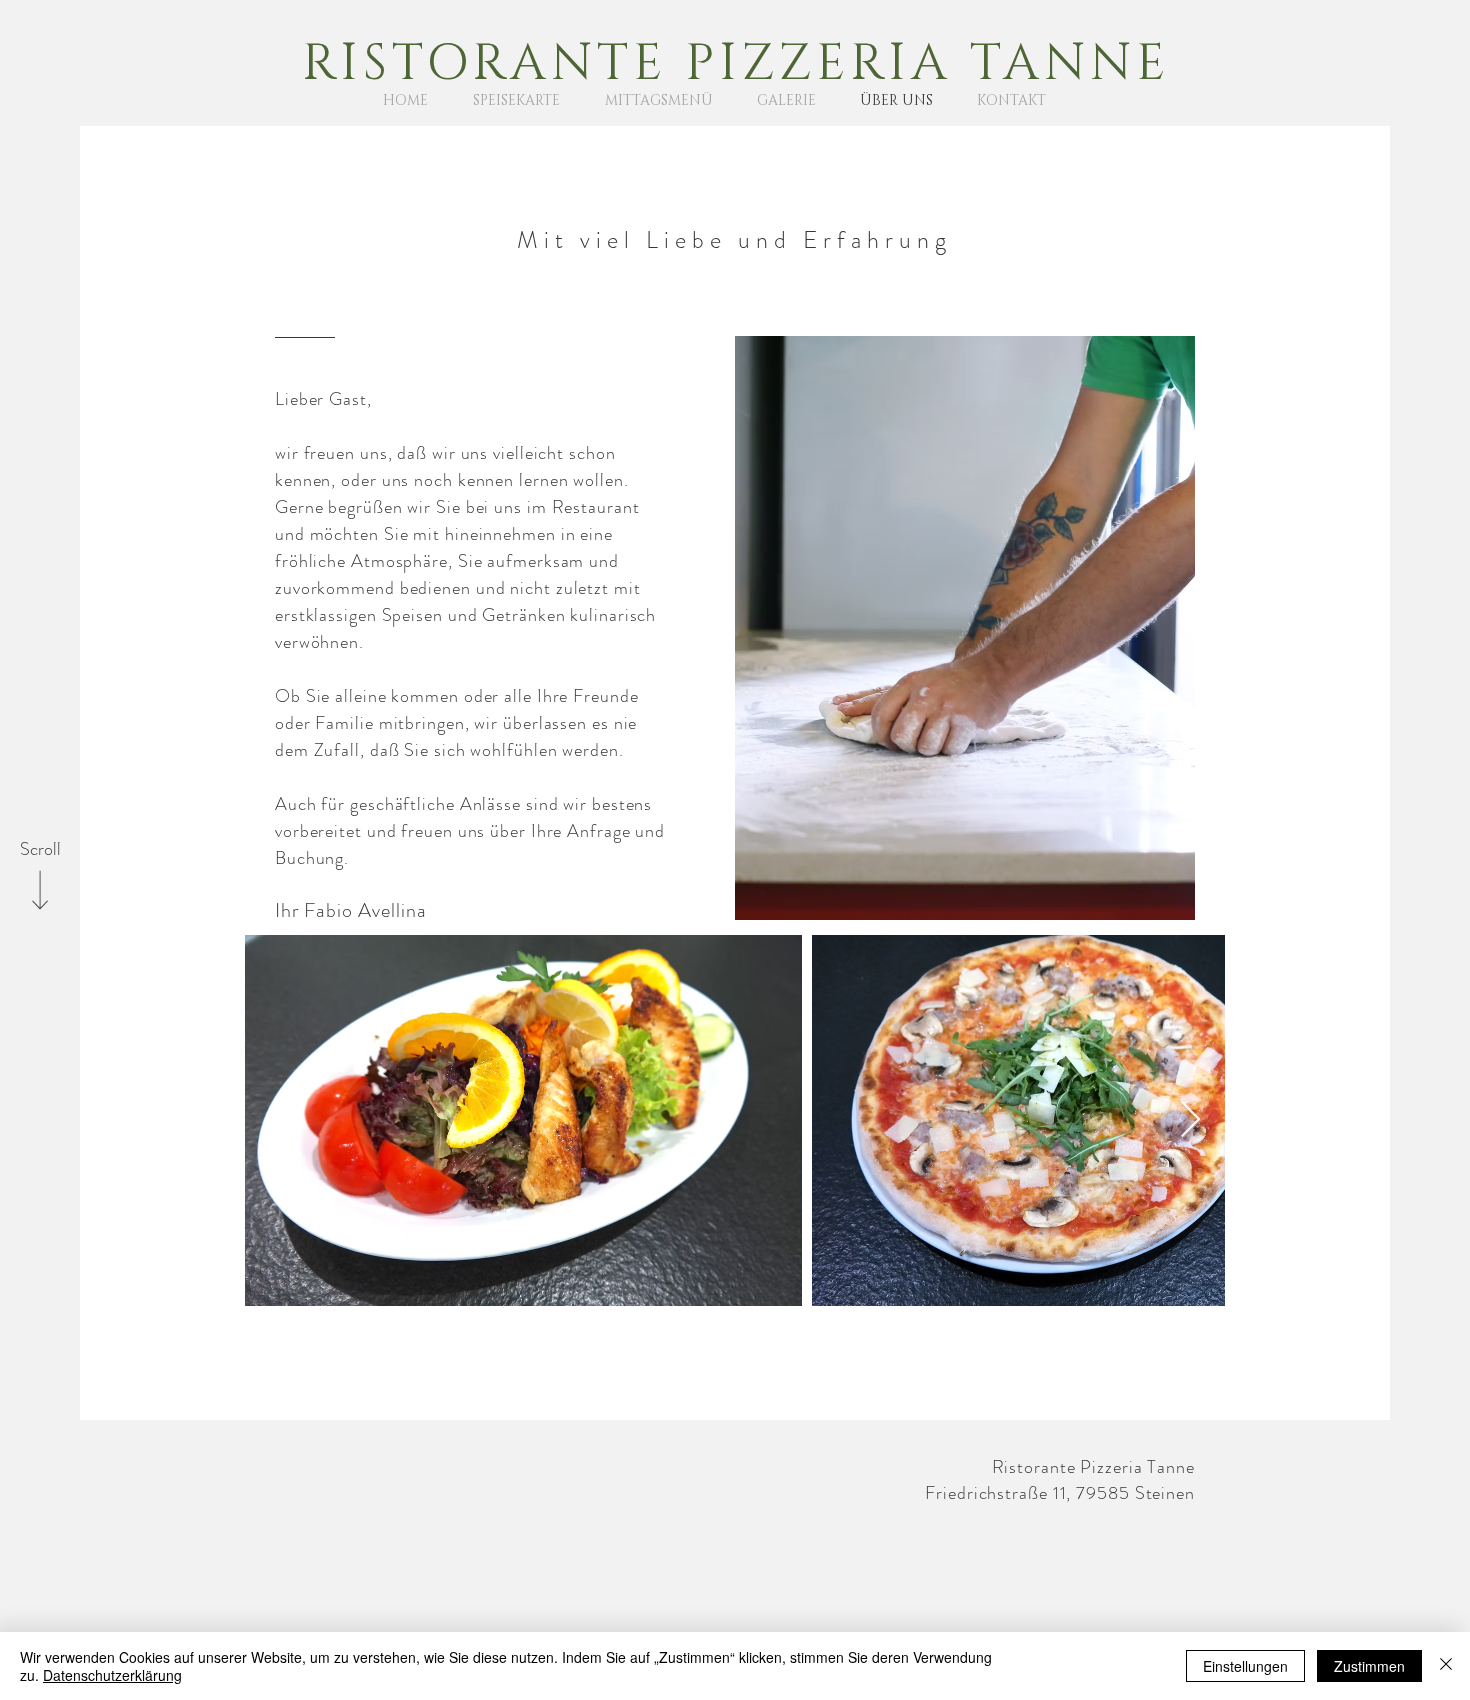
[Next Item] (1190, 1120)
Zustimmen (1369, 1666)
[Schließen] (1446, 1666)
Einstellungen (1245, 1666)
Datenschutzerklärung (112, 1675)
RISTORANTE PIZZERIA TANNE (736, 64)
